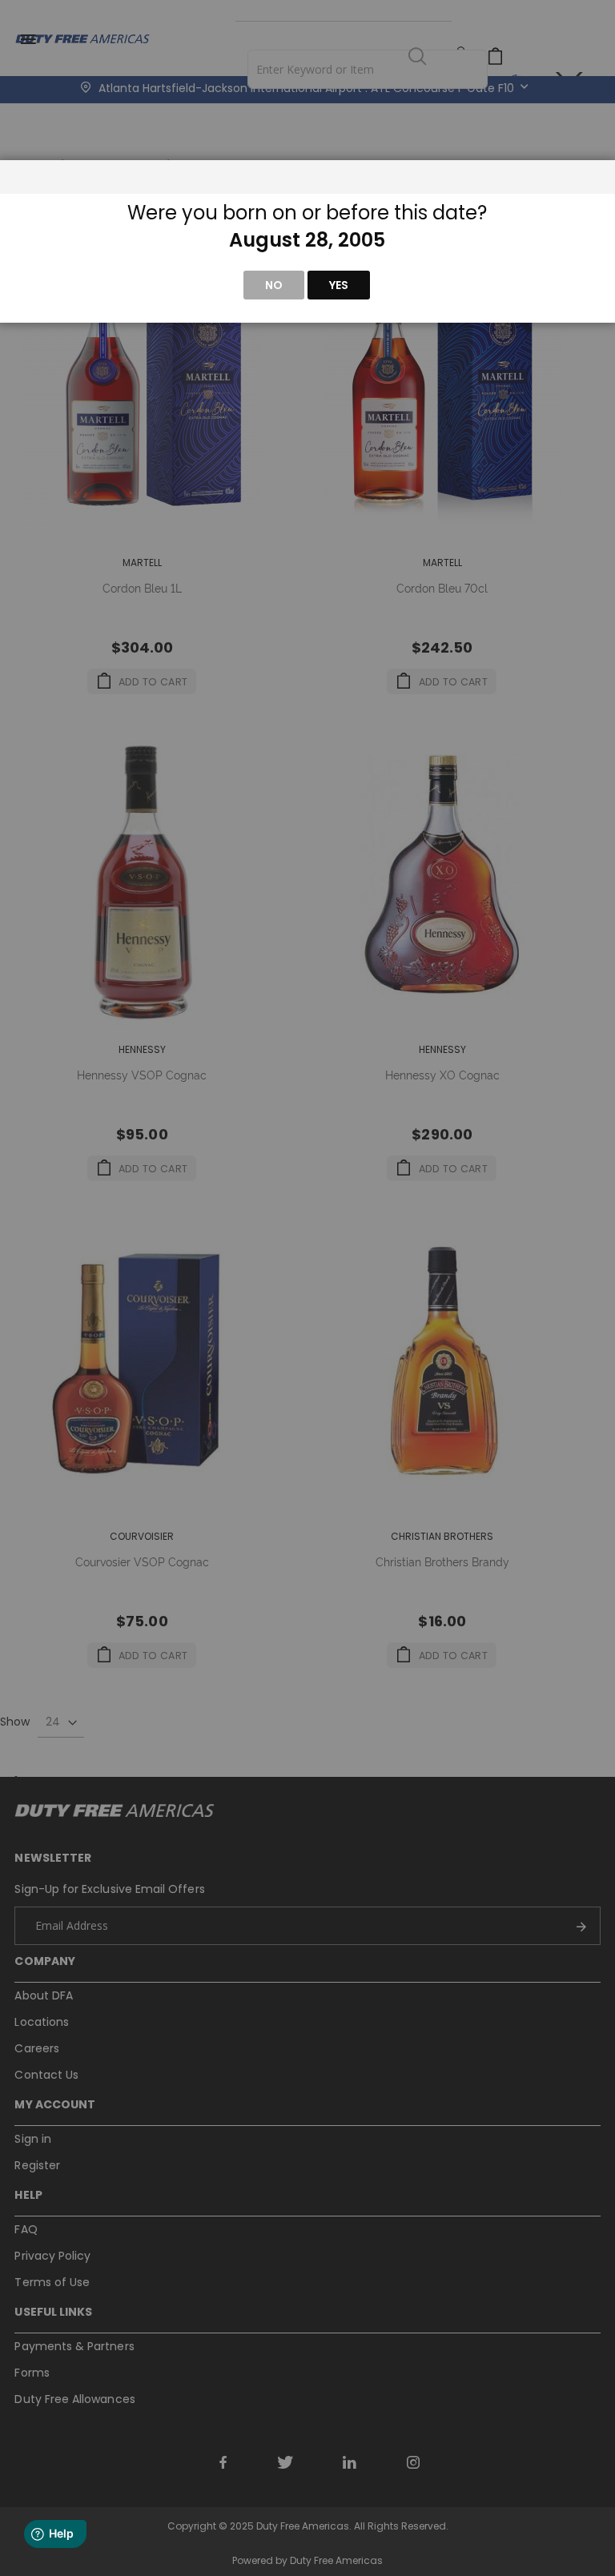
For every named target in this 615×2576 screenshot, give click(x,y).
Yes (339, 285)
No (274, 285)
